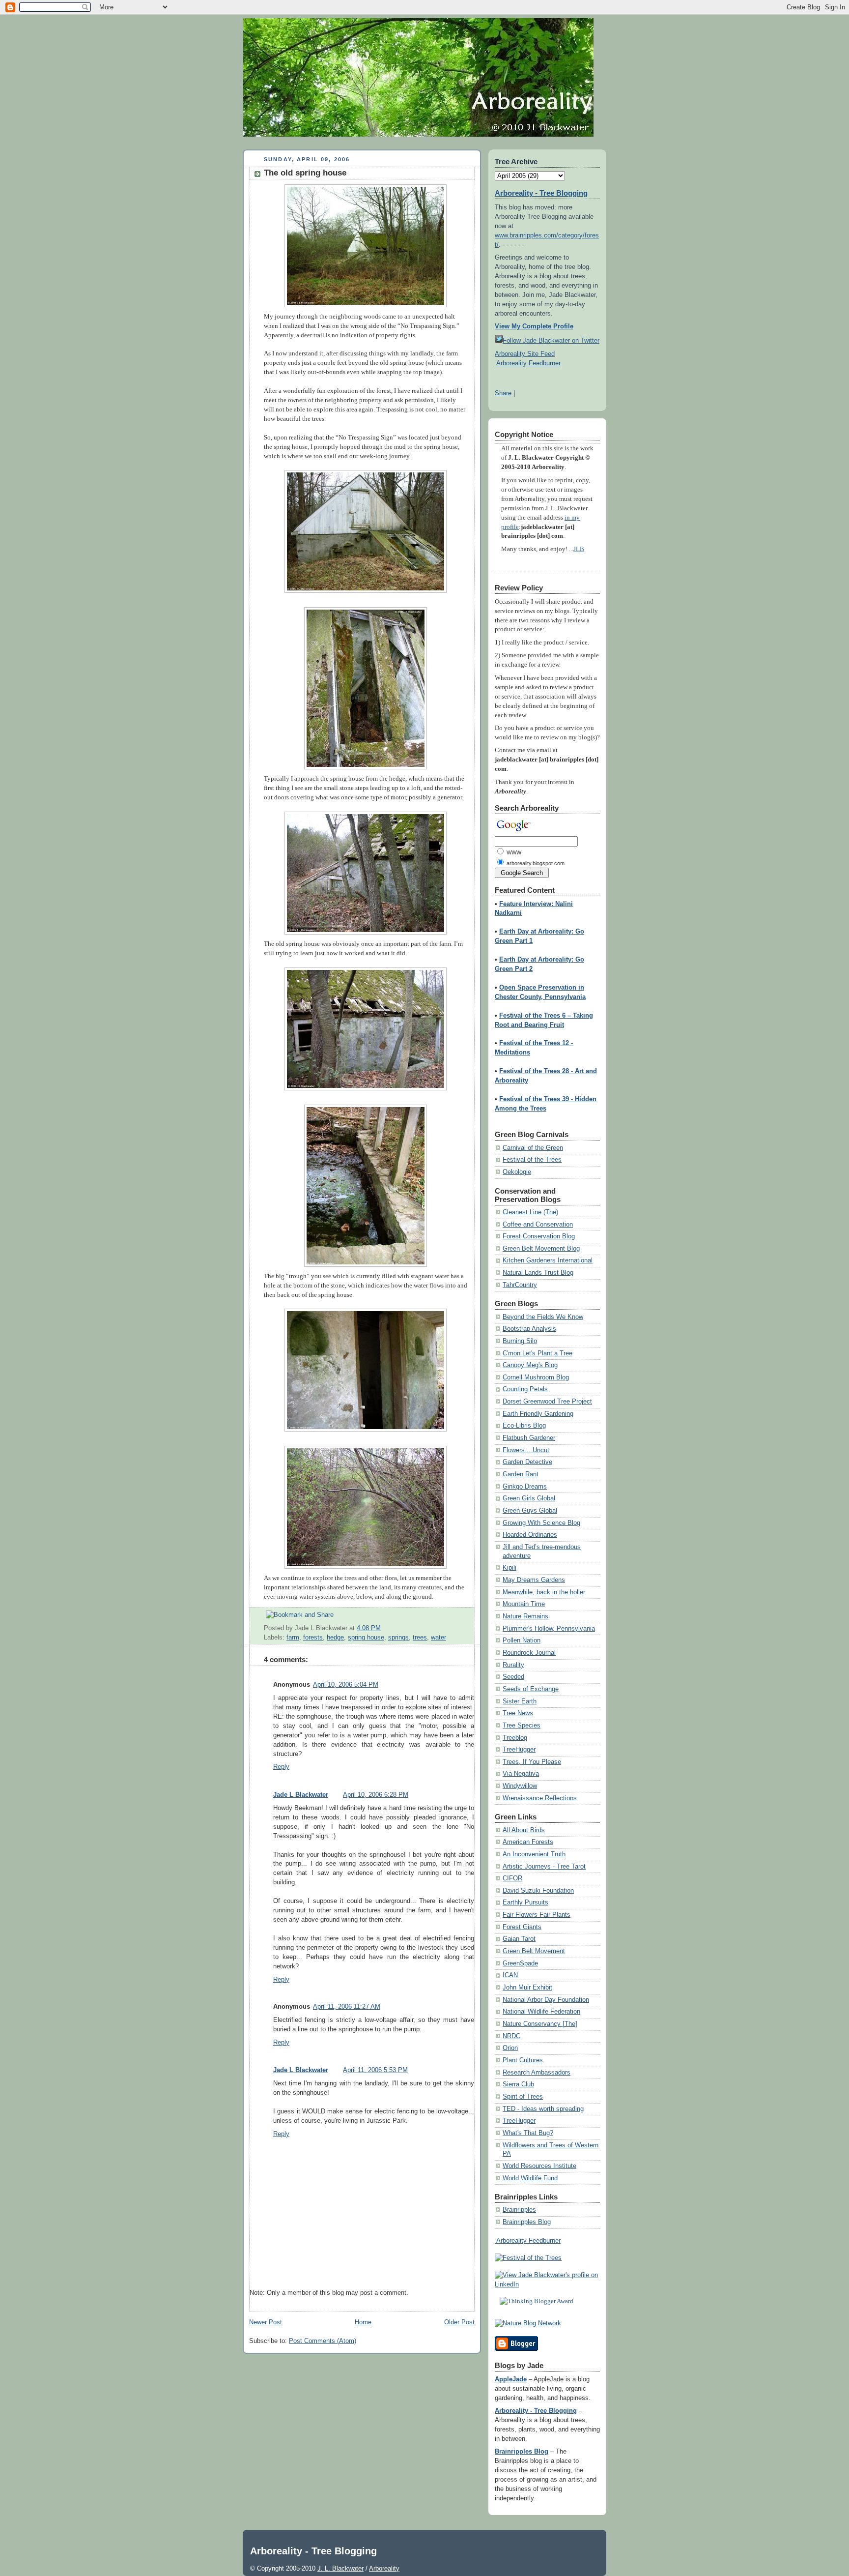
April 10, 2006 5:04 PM (346, 1685)
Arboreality (384, 2568)
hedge (335, 1638)
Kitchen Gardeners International (548, 1260)
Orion (510, 2048)
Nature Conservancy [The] (540, 2024)
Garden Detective (527, 1462)
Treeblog (515, 1738)
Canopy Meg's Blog (530, 1365)
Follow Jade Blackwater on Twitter (551, 341)
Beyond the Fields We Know (543, 1317)
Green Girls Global (529, 1498)
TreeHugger (519, 1750)
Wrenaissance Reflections (540, 1798)
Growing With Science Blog (541, 1523)
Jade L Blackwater (301, 1795)
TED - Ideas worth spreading (543, 2109)
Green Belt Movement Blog (541, 1249)
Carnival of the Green (533, 1148)
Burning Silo (520, 1341)
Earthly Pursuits (525, 1903)
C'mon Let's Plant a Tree (538, 1353)
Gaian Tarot (519, 1939)
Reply (281, 1767)
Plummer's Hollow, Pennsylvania (549, 1629)
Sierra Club (518, 2084)
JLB (579, 549)
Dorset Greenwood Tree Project (547, 1402)
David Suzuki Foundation (538, 1891)
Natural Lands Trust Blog (538, 1273)
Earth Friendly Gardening (538, 1414)
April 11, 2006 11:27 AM (347, 2007)
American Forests (528, 1842)
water (439, 1638)
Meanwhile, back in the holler (544, 1592)
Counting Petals (525, 1389)
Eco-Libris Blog (524, 1426)
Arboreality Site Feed (525, 354)
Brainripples (519, 2210)
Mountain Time (524, 1604)
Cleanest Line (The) (530, 1212)
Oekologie (517, 1172)
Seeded (513, 1677)
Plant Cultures (523, 2060)
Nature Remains (525, 1616)
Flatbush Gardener (529, 1438)
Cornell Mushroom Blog (536, 1377)
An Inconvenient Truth (534, 1854)
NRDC (511, 2036)
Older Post (459, 2322)
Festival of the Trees (532, 1160)
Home (363, 2322)
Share (503, 393)
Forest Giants (522, 1927)
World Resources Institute (539, 2166)
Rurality (513, 1665)
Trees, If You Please (532, 1762)
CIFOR (512, 1878)
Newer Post (266, 2322)
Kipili (509, 1568)
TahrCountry (520, 1285)
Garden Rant (521, 1474)
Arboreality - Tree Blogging (541, 193)
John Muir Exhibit (527, 1988)
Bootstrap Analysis (529, 1329)
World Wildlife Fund (530, 2178)
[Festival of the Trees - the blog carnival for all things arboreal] (528, 2258)
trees (420, 1638)
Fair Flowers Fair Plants (537, 1915)
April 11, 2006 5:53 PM (375, 2070)
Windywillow (520, 1786)
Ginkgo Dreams (525, 1487)
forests (313, 1638)
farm (293, 1638)
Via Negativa (521, 1774)
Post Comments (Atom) (323, 2341)
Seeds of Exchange (531, 1689)
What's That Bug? (528, 2133)
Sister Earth (520, 1701)
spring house (366, 1638)
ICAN (510, 1975)
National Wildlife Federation (541, 2012)
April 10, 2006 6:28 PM (376, 1795)
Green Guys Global (530, 1511)
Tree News (518, 1713)
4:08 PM (369, 1628)
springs (398, 1638)
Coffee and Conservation (538, 1225)
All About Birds (524, 1830)
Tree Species (522, 1726)
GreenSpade (520, 1963)
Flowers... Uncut (526, 1450)
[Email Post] (384, 1628)
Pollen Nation (522, 1640)
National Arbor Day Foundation (546, 2000)
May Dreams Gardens (534, 1580)
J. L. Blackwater (340, 2568)
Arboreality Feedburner (528, 363)
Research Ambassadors (537, 2073)
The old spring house (305, 173)
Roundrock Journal (529, 1653)
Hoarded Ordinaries (530, 1535)
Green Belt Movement (534, 1951)
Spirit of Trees (523, 2097)
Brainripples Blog (527, 2222)
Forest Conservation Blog (539, 1236)
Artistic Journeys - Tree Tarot (544, 1867)
